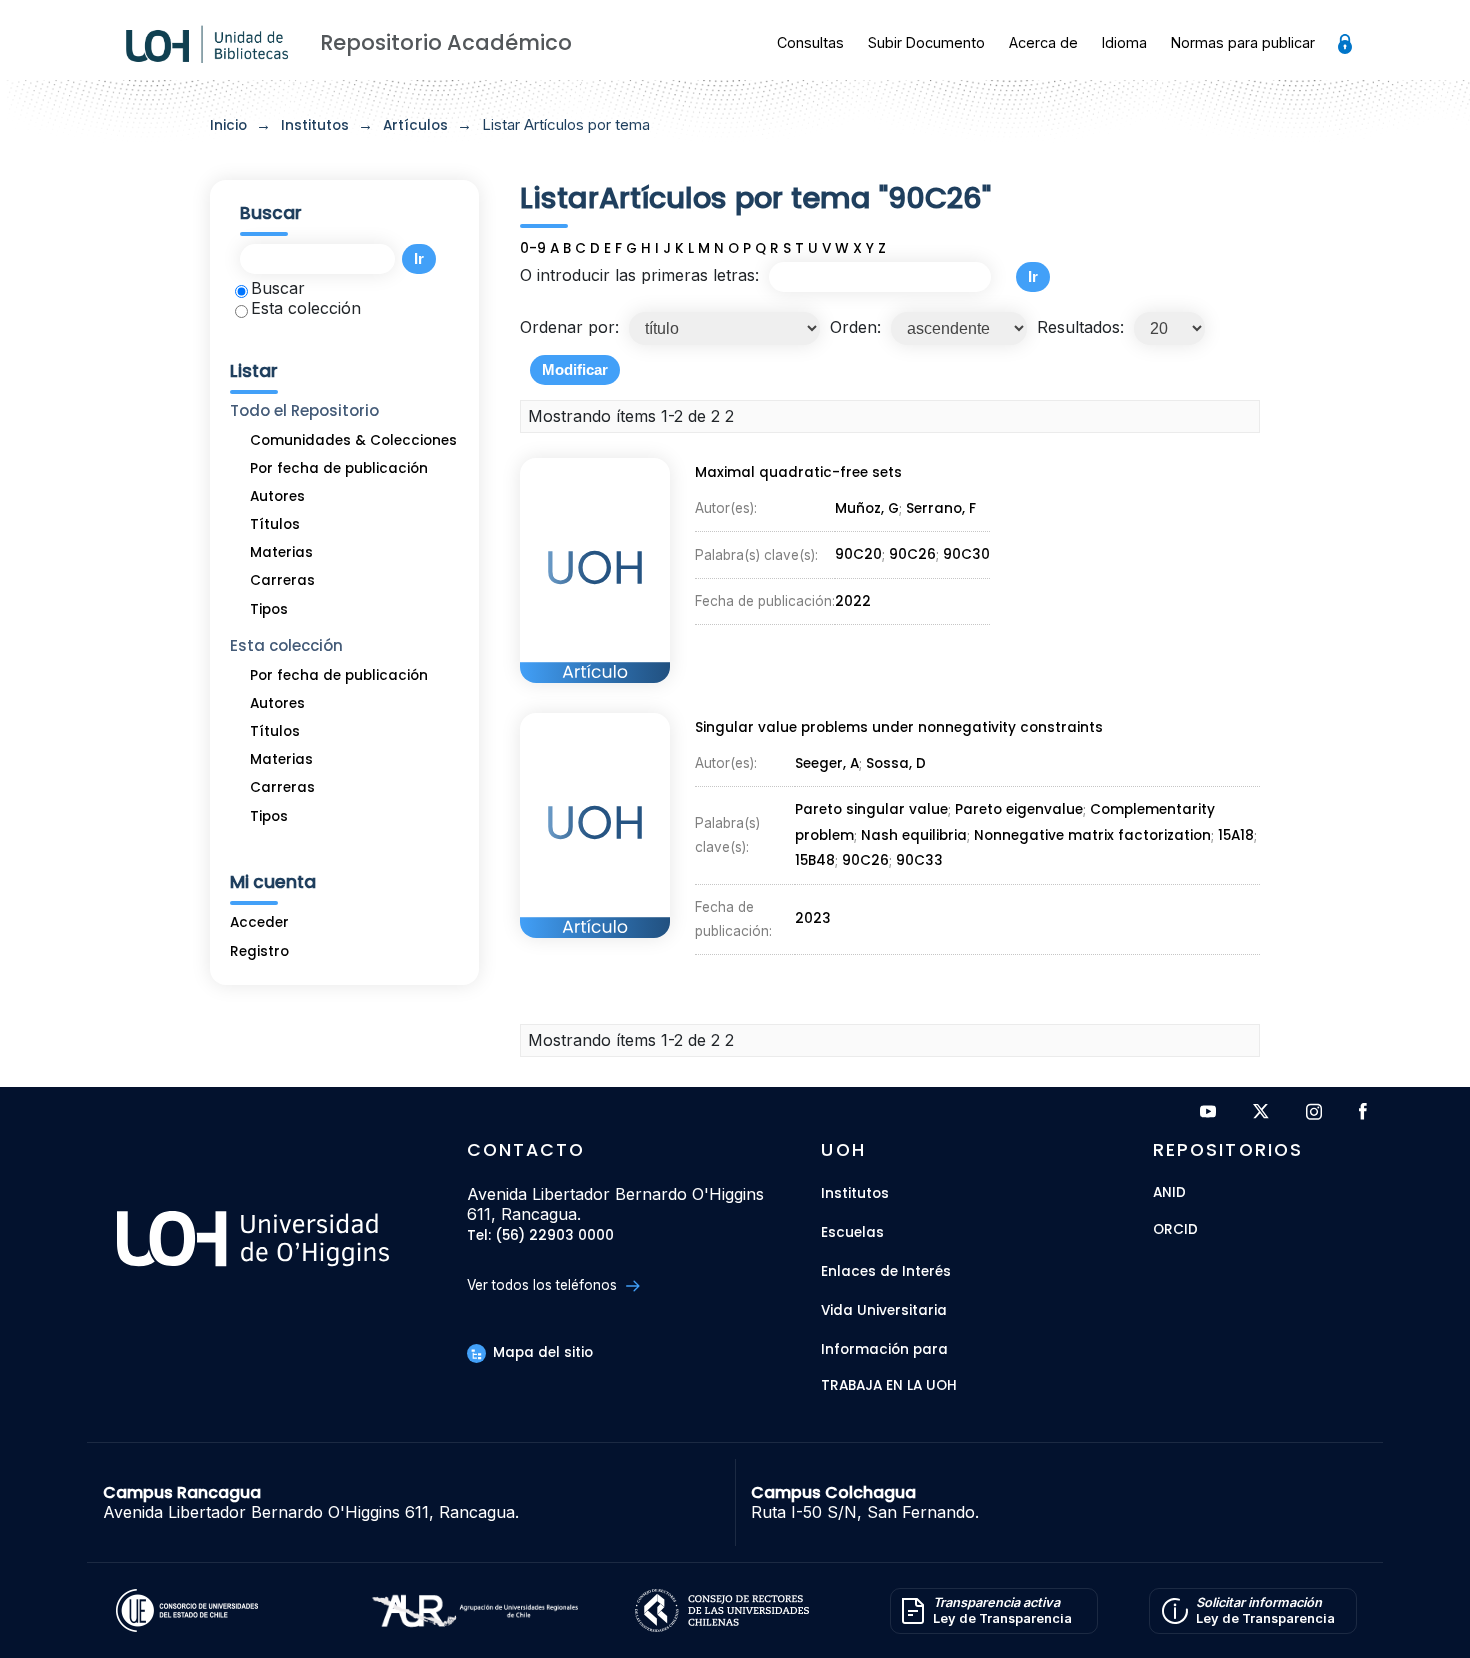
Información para (884, 1349)
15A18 (1236, 835)
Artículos (415, 125)
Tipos (269, 609)
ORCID (1175, 1230)
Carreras (282, 580)
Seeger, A (827, 763)
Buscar (278, 288)
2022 (853, 601)
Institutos (315, 125)
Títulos (275, 524)
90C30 (966, 554)
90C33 (919, 860)
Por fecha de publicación (339, 468)
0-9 (533, 248)
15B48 (815, 860)
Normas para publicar (1243, 42)
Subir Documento (926, 42)
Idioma (1124, 42)
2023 (813, 918)
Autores (277, 496)
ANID (1169, 1193)
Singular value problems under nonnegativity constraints (899, 727)
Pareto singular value (871, 809)
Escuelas (852, 1232)
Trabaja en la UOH (889, 1386)
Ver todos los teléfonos (544, 1285)
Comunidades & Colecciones (353, 440)
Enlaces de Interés (886, 1271)
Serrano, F (941, 508)
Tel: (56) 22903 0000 (540, 1236)
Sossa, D (896, 763)
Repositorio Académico (446, 42)
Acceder (259, 922)
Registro (259, 951)
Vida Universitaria (884, 1310)
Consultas (810, 42)
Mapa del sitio (541, 1352)
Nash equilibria (914, 835)
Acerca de (1043, 42)
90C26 (912, 554)
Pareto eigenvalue (1019, 809)
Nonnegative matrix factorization (1092, 835)
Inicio (228, 125)
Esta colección (306, 308)
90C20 (858, 554)
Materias (281, 552)
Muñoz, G (867, 508)
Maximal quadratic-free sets (798, 472)
